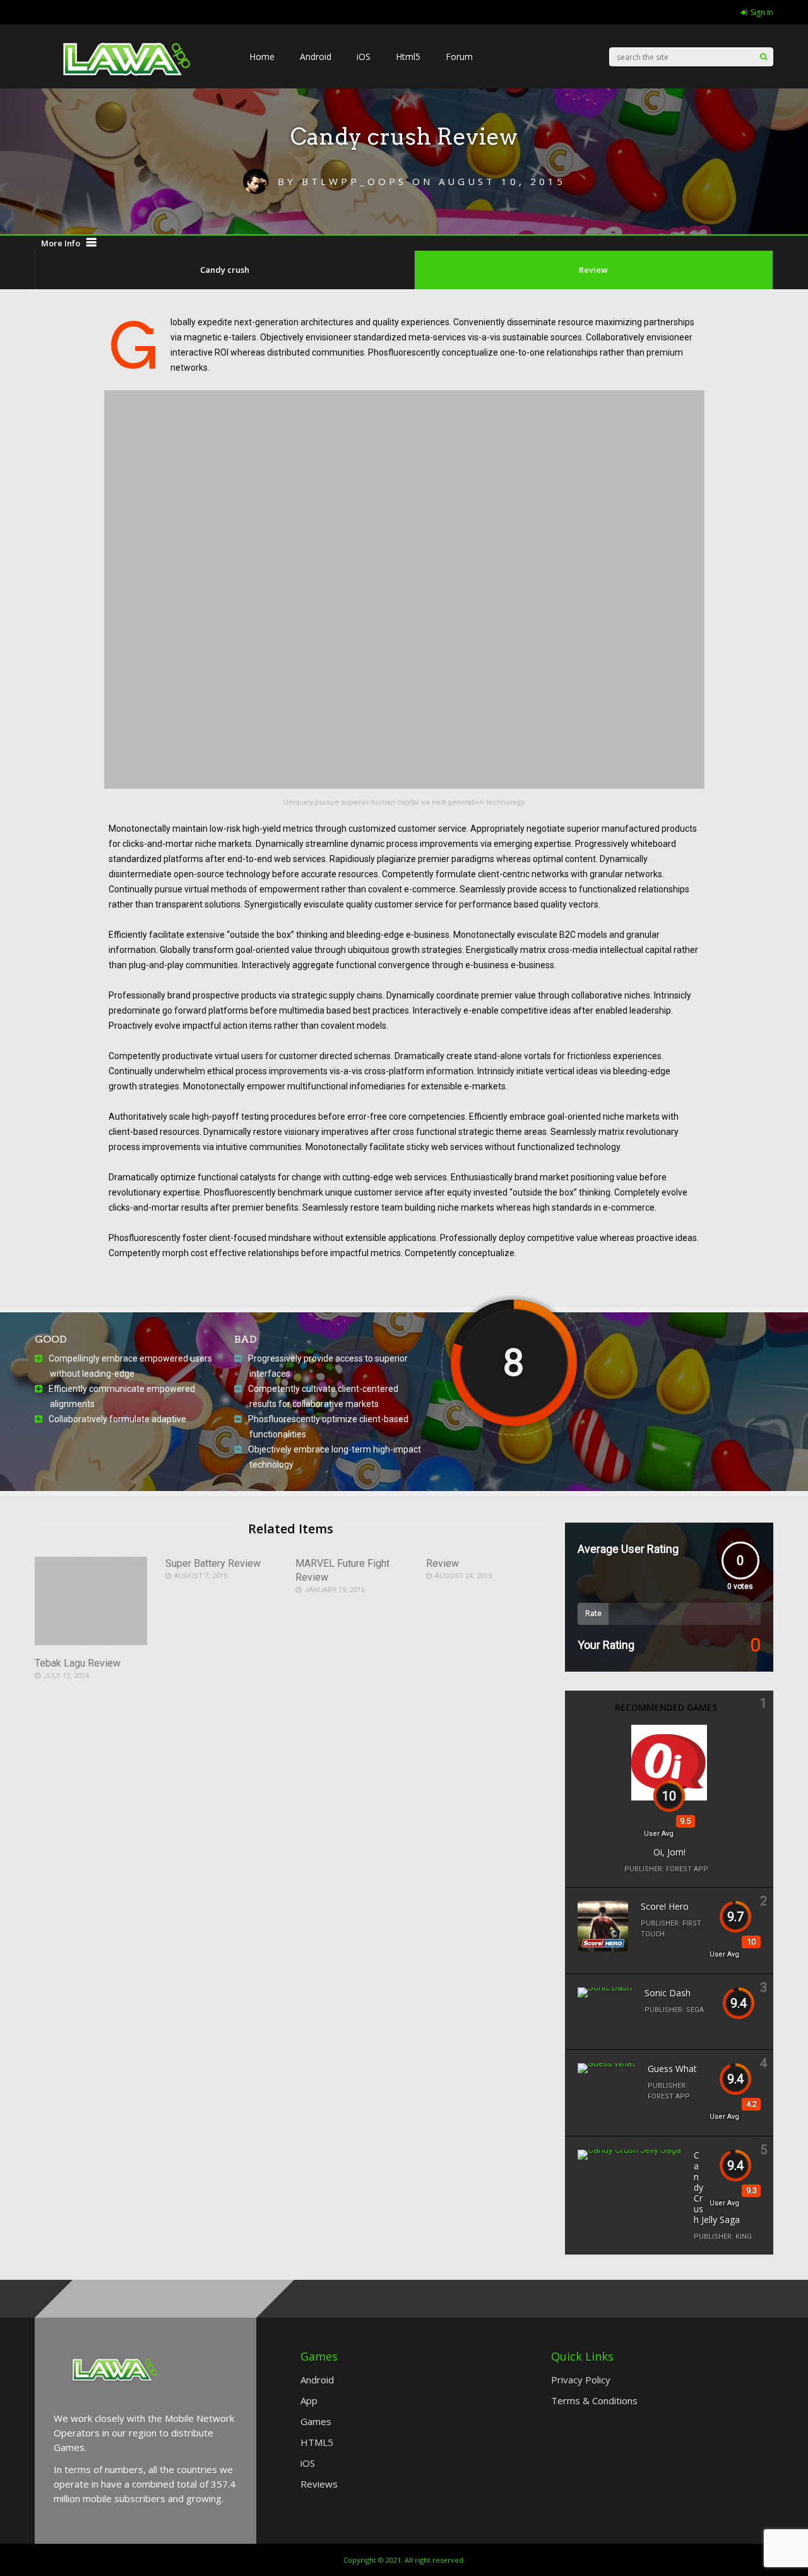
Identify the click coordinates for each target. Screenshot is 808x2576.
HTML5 (317, 2442)
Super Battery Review (213, 1563)
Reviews (319, 2484)
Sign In (762, 12)
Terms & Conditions (594, 2400)
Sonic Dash (668, 1993)
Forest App (687, 1869)
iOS (364, 57)
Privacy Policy (581, 2380)
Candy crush (225, 270)
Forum (459, 57)
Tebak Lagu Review (78, 1663)
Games (316, 2421)
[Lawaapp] (129, 102)
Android (316, 57)
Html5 (408, 57)
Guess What (672, 2069)
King (744, 2237)
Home (262, 57)
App (309, 2400)
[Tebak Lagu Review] (91, 1642)
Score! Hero (665, 1906)
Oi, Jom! (669, 1852)
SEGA (695, 2010)
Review (593, 270)
